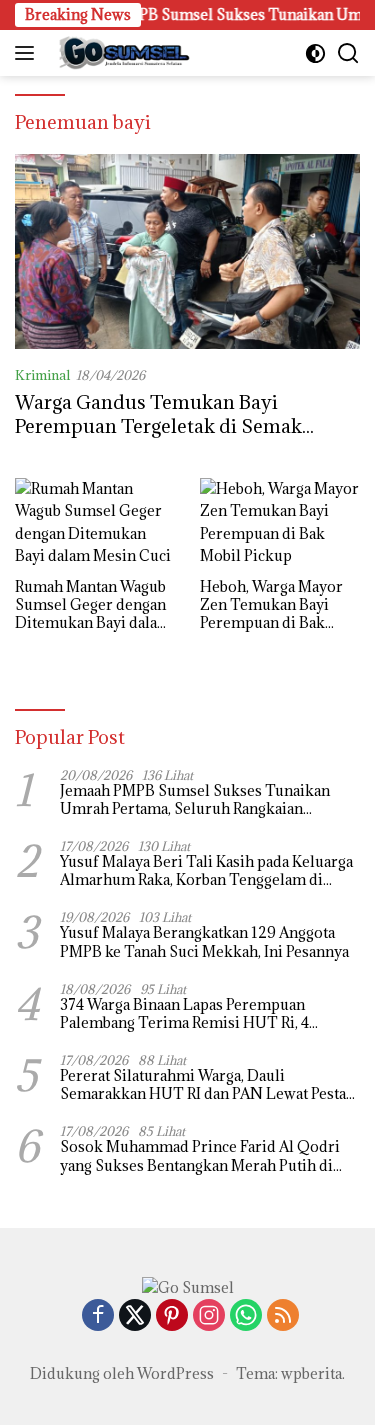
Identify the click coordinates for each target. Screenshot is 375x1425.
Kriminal (42, 375)
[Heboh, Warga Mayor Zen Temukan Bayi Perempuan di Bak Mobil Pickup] (280, 523)
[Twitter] (135, 1316)
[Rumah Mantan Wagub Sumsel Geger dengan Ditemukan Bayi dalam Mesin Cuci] (95, 523)
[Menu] (28, 53)
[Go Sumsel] (120, 53)
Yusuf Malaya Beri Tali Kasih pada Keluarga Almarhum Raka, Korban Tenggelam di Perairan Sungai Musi (206, 871)
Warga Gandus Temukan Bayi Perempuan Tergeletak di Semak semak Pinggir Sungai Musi (158, 425)
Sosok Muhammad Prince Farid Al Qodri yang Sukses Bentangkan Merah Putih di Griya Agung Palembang (200, 1156)
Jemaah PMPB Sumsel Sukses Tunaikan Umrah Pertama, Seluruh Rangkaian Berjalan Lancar (195, 800)
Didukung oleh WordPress (122, 1373)
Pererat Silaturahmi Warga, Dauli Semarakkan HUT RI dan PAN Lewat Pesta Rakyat (203, 1085)
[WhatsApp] (246, 1316)
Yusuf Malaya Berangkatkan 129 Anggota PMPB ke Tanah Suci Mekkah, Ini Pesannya (204, 942)
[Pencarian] (348, 53)
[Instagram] (209, 1316)
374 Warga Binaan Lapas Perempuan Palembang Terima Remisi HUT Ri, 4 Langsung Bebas (184, 1014)
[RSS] (283, 1316)
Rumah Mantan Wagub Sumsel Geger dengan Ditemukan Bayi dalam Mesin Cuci (93, 605)
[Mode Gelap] (315, 53)
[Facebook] (98, 1316)
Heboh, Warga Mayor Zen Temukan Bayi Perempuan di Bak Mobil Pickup (271, 605)
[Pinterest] (172, 1316)
